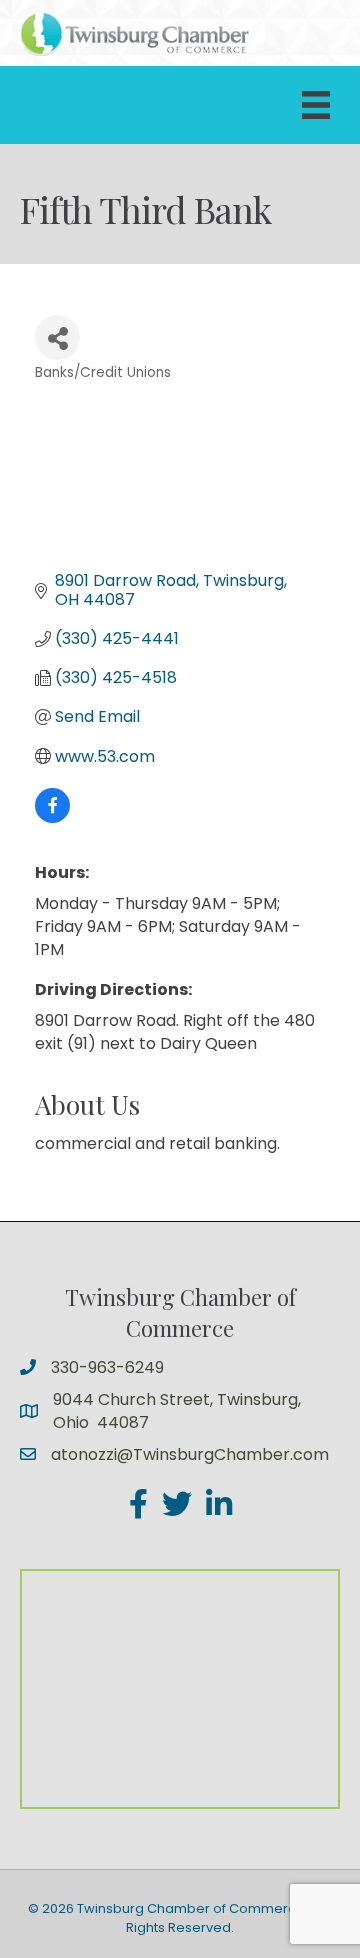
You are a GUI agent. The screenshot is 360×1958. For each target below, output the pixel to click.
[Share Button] (57, 337)
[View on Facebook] (52, 817)
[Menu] (316, 105)
